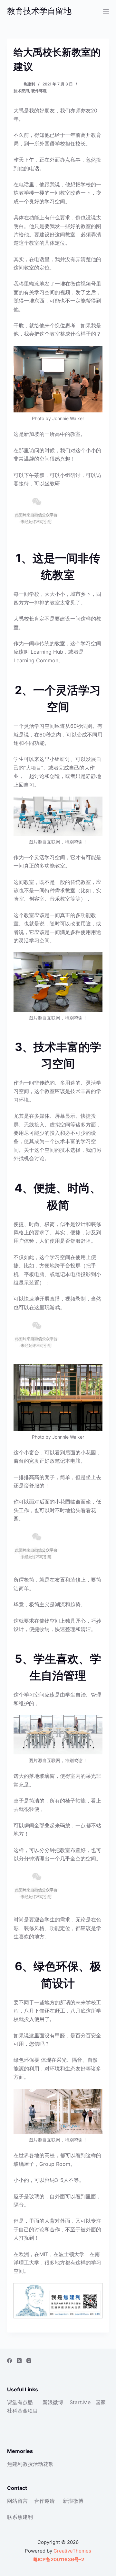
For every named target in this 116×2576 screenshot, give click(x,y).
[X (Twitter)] (19, 2361)
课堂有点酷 (20, 2402)
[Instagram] (29, 2361)
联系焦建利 (20, 2517)
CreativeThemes (72, 2551)
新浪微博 (53, 2402)
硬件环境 (39, 91)
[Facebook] (10, 2361)
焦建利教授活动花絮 (30, 2464)
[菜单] (106, 11)
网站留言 (17, 2501)
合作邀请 (44, 2501)
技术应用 (21, 91)
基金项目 (28, 2411)
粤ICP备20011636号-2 (58, 2559)
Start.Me (80, 2402)
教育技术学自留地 (39, 11)
